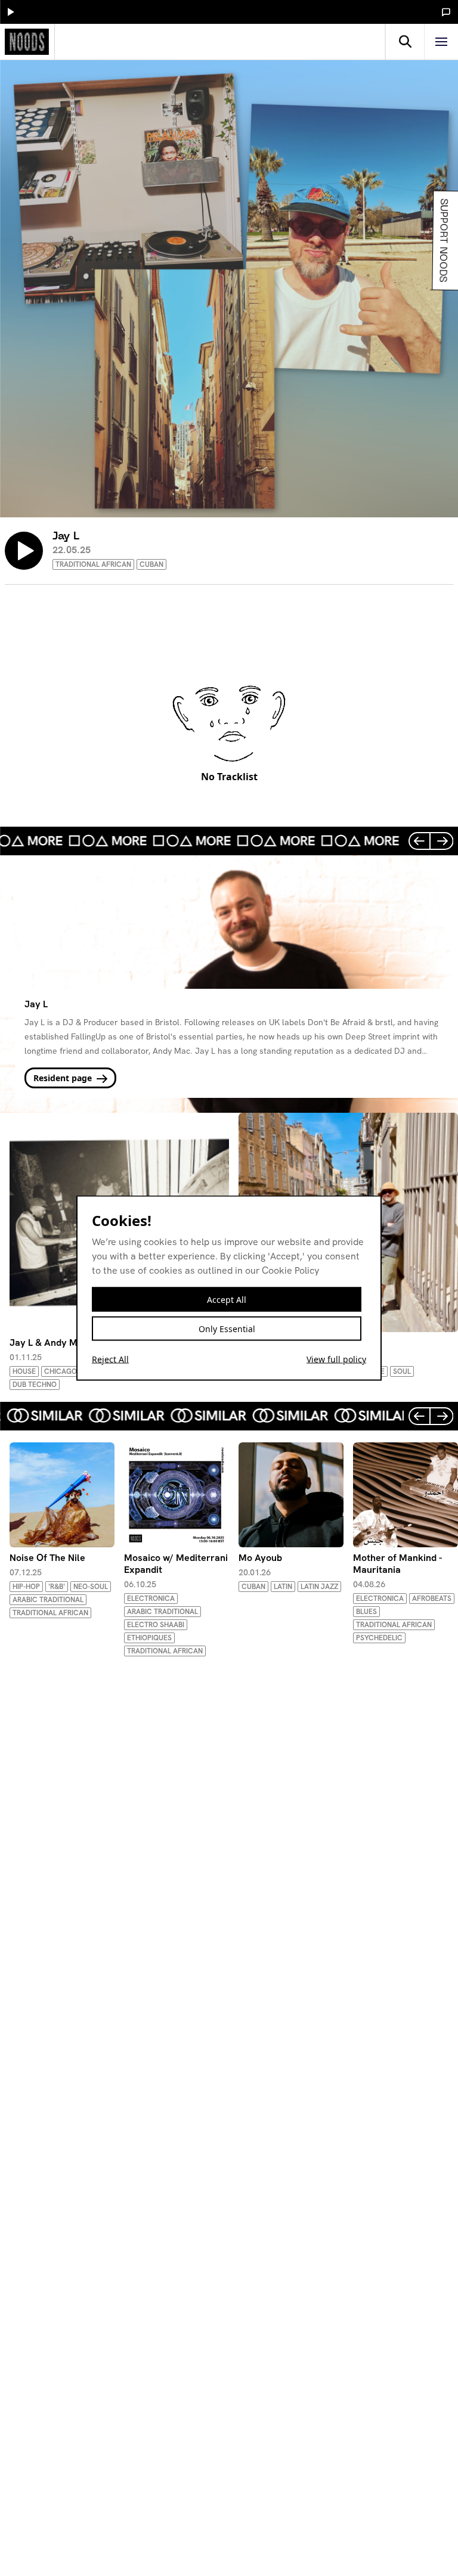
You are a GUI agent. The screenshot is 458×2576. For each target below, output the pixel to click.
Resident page (64, 1078)
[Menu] (441, 42)
